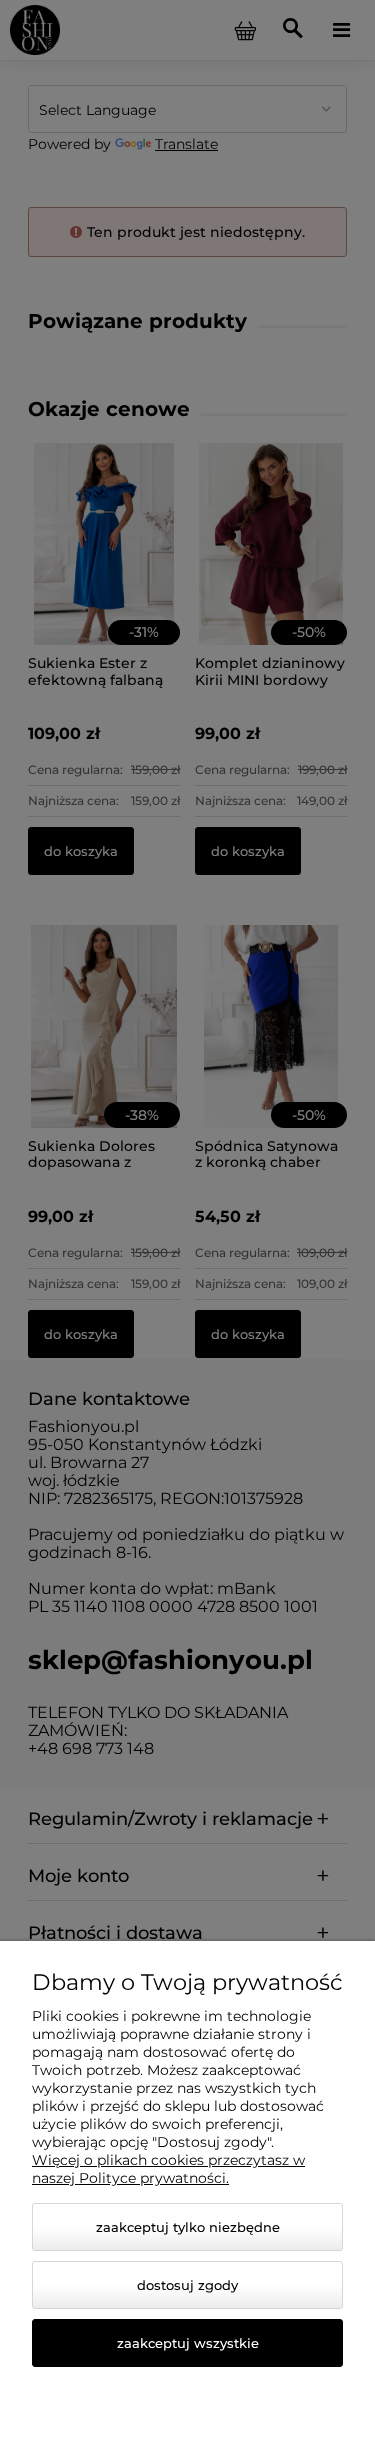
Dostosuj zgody (187, 2285)
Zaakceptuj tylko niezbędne (188, 2227)
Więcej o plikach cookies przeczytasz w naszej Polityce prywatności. (168, 2169)
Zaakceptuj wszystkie (188, 2343)
